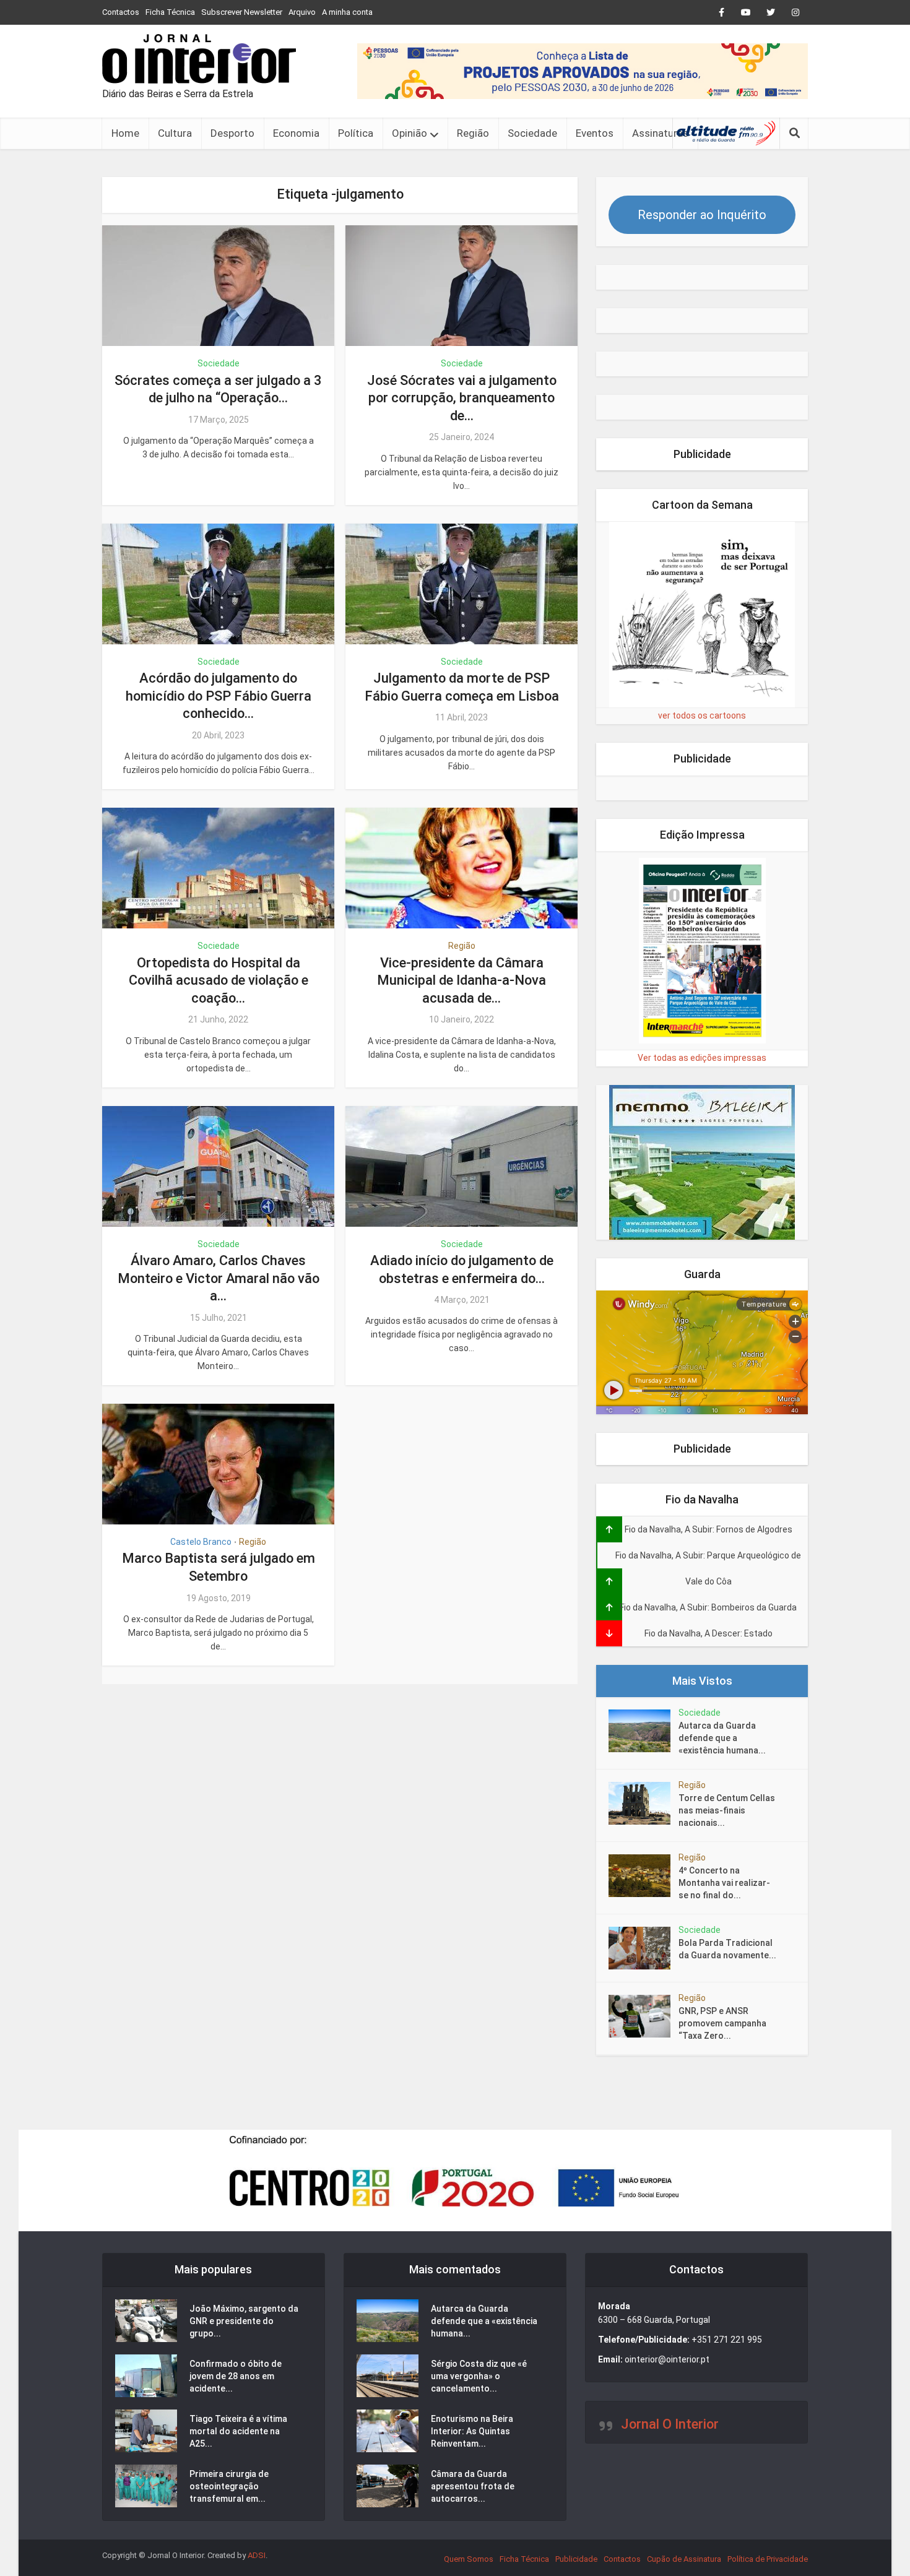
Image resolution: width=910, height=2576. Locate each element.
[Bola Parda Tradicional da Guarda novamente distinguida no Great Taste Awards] (643, 1948)
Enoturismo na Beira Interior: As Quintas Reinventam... (472, 2431)
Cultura (175, 133)
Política (356, 133)
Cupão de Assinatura (684, 2559)
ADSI (257, 2555)
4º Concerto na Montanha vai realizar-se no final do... (724, 1883)
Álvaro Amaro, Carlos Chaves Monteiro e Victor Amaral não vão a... (219, 1278)
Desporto (232, 133)
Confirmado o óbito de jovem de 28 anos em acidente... (236, 2376)
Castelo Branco (201, 1542)
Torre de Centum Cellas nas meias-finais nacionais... (727, 1810)
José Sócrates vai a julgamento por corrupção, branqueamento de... (462, 398)
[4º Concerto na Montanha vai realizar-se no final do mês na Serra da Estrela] (643, 1876)
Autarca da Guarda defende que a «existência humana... (722, 1738)
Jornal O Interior (670, 2424)
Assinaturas (660, 133)
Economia (296, 133)
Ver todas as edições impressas (702, 1058)
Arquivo (302, 12)
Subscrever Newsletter (242, 12)
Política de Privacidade (768, 2559)
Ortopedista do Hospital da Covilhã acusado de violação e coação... (219, 980)
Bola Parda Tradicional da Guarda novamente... (727, 1949)
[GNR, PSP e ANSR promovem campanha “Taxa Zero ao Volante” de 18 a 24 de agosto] (643, 2016)
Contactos (121, 12)
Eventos (595, 133)
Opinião (409, 133)
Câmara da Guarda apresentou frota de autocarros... (473, 2486)
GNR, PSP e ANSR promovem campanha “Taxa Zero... (722, 2023)
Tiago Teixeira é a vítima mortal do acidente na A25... (238, 2431)
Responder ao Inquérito (702, 215)
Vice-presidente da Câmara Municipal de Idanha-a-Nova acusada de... (461, 980)
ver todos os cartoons (702, 715)
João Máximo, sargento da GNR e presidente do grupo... (244, 2321)
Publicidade (576, 2559)
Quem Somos (469, 2559)
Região (473, 133)
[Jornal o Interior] (199, 59)
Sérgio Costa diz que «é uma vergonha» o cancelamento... (479, 2376)
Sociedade (532, 133)
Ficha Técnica (170, 12)
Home (125, 133)
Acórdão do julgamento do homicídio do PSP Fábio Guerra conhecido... (219, 696)
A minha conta (347, 12)
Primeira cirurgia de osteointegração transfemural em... (229, 2486)
